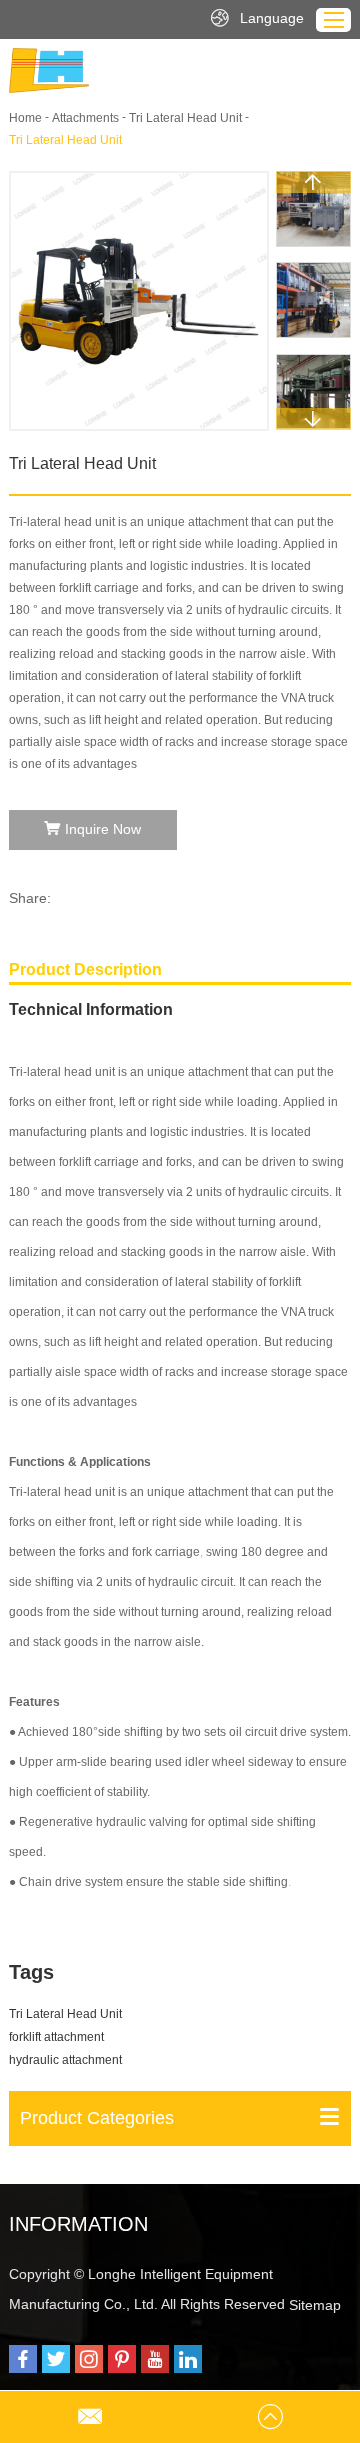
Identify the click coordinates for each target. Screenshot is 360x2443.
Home (25, 118)
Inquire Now (103, 829)
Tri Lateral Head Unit (185, 118)
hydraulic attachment (65, 2060)
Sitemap (315, 2305)
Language (272, 18)
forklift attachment (56, 2037)
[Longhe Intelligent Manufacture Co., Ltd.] (49, 70)
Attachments (85, 118)
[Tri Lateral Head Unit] (139, 301)
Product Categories (97, 2118)
